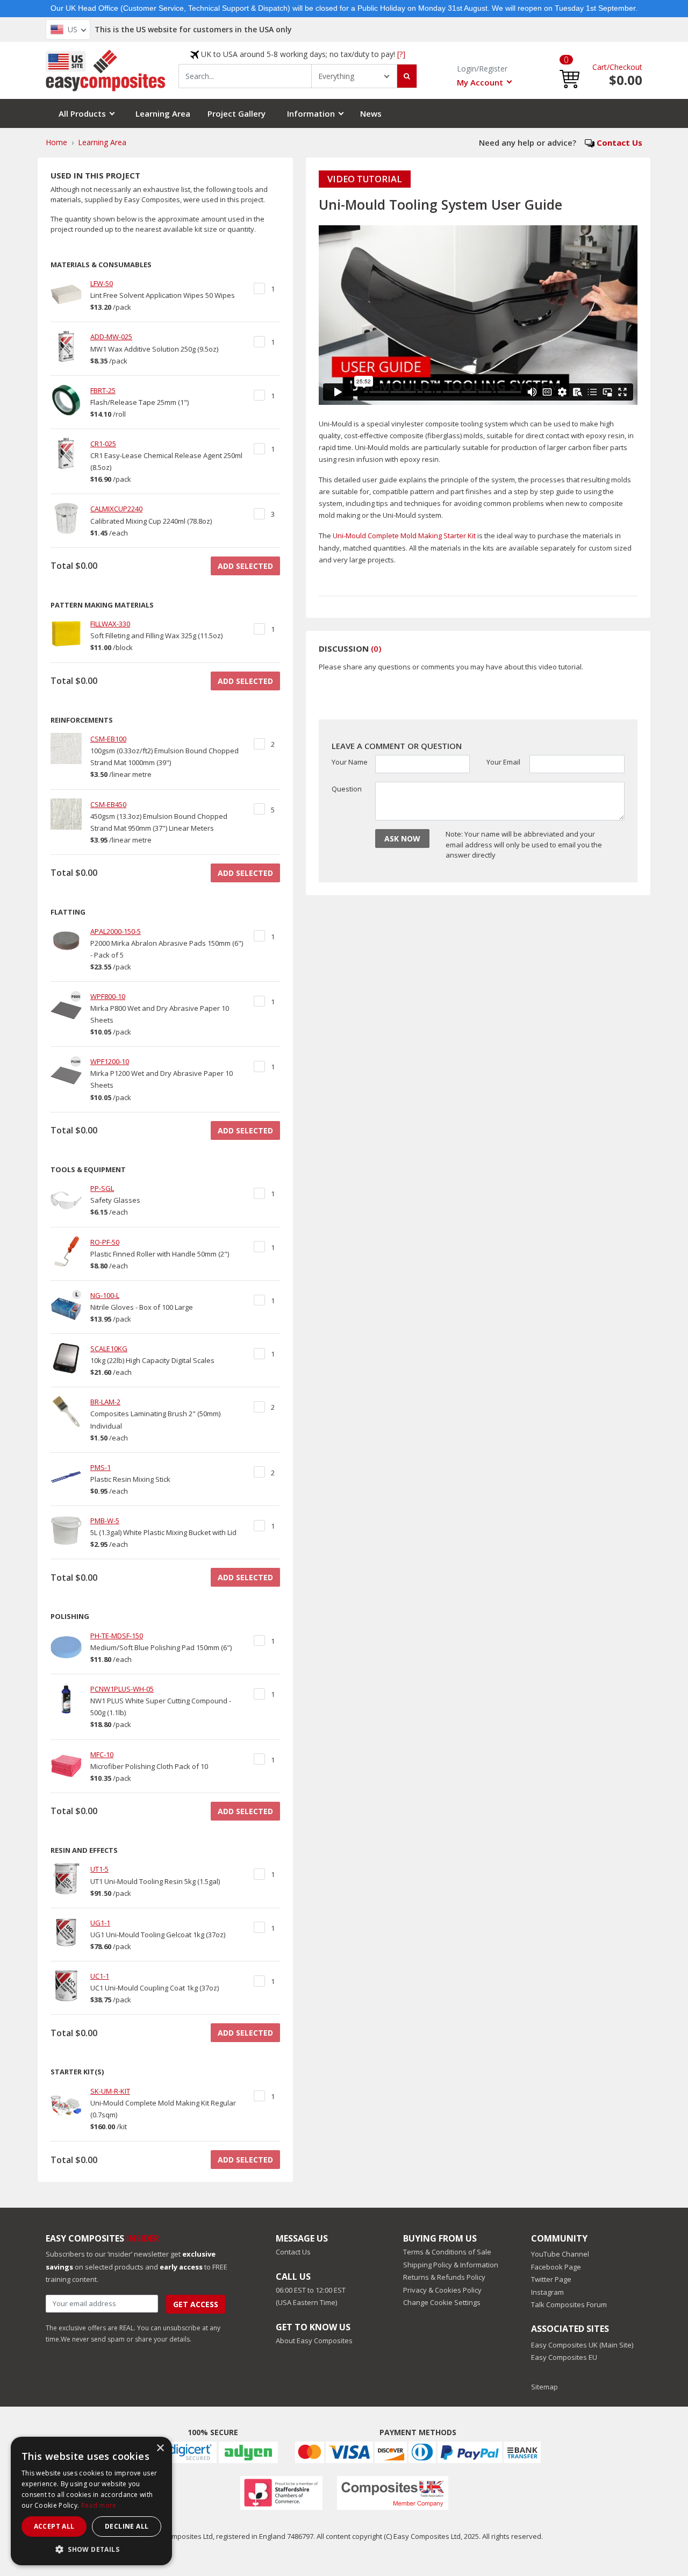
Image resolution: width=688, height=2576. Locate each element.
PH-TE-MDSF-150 (117, 1636)
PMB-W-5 (105, 1521)
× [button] (160, 2448)
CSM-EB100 (108, 739)
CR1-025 (103, 444)
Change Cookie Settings (442, 2302)
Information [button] (311, 113)
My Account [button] (480, 82)
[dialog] (91, 2501)
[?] (401, 54)
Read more (99, 2505)
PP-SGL (102, 1188)
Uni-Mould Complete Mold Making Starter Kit (404, 536)
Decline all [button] (127, 2526)
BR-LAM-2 (105, 1402)
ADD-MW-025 (111, 337)
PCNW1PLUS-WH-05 (122, 1689)
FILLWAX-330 (110, 624)
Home (56, 142)
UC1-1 (100, 1976)
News (371, 113)
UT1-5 (99, 1869)
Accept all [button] (54, 2526)
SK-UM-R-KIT (110, 2091)
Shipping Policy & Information (451, 2265)
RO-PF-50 (105, 1242)
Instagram (547, 2292)
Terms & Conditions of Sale (447, 2252)
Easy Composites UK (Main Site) (582, 2345)
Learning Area (163, 113)
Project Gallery (236, 113)
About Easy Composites (314, 2340)
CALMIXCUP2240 (116, 509)
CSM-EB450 (108, 804)
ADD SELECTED (245, 566)
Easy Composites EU (564, 2357)
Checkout (626, 66)
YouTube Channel (560, 2254)
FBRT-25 (103, 390)
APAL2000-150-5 (116, 931)
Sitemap (544, 2387)
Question (347, 789)
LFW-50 (102, 283)
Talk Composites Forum (569, 2304)
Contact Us (619, 142)
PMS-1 (101, 1467)
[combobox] (245, 76)
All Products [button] (82, 113)
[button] (569, 70)
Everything (336, 76)
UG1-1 (100, 1923)
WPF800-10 (108, 996)
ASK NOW (402, 839)
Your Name (350, 762)
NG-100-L (105, 1295)
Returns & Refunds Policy (444, 2277)
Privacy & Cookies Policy (442, 2290)
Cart (600, 66)
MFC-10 (102, 1754)
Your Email (503, 762)
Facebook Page (556, 2267)
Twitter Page (551, 2279)
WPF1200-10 (110, 1061)
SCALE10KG (109, 1348)
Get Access (196, 2304)
